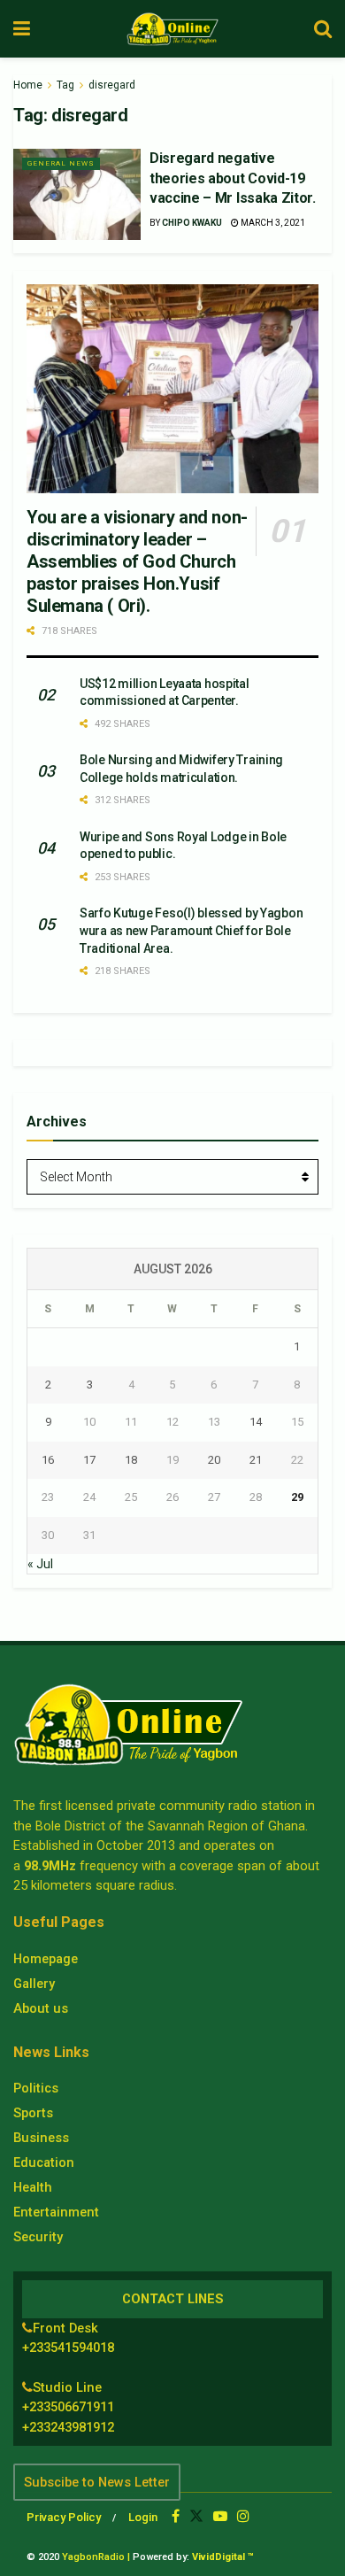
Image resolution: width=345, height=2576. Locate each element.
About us (41, 2008)
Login (143, 2517)
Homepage (46, 1959)
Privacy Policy (64, 2517)
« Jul (40, 1564)
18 (131, 1460)
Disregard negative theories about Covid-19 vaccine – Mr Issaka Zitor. (233, 178)
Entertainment (56, 2212)
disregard (112, 85)
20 (214, 1460)
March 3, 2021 (272, 223)
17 (89, 1460)
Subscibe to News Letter (97, 2482)
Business (41, 2138)
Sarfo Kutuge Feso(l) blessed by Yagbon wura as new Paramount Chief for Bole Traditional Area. (191, 930)
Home (28, 85)
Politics (36, 2088)
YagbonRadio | (96, 2557)
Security (38, 2237)
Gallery (34, 1984)
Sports (33, 2113)
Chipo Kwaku (192, 223)
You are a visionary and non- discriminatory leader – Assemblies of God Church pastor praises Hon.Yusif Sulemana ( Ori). (137, 561)
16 (48, 1460)
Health (33, 2187)
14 (256, 1422)
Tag (65, 85)
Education (44, 2162)
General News (61, 163)
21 (256, 1460)
